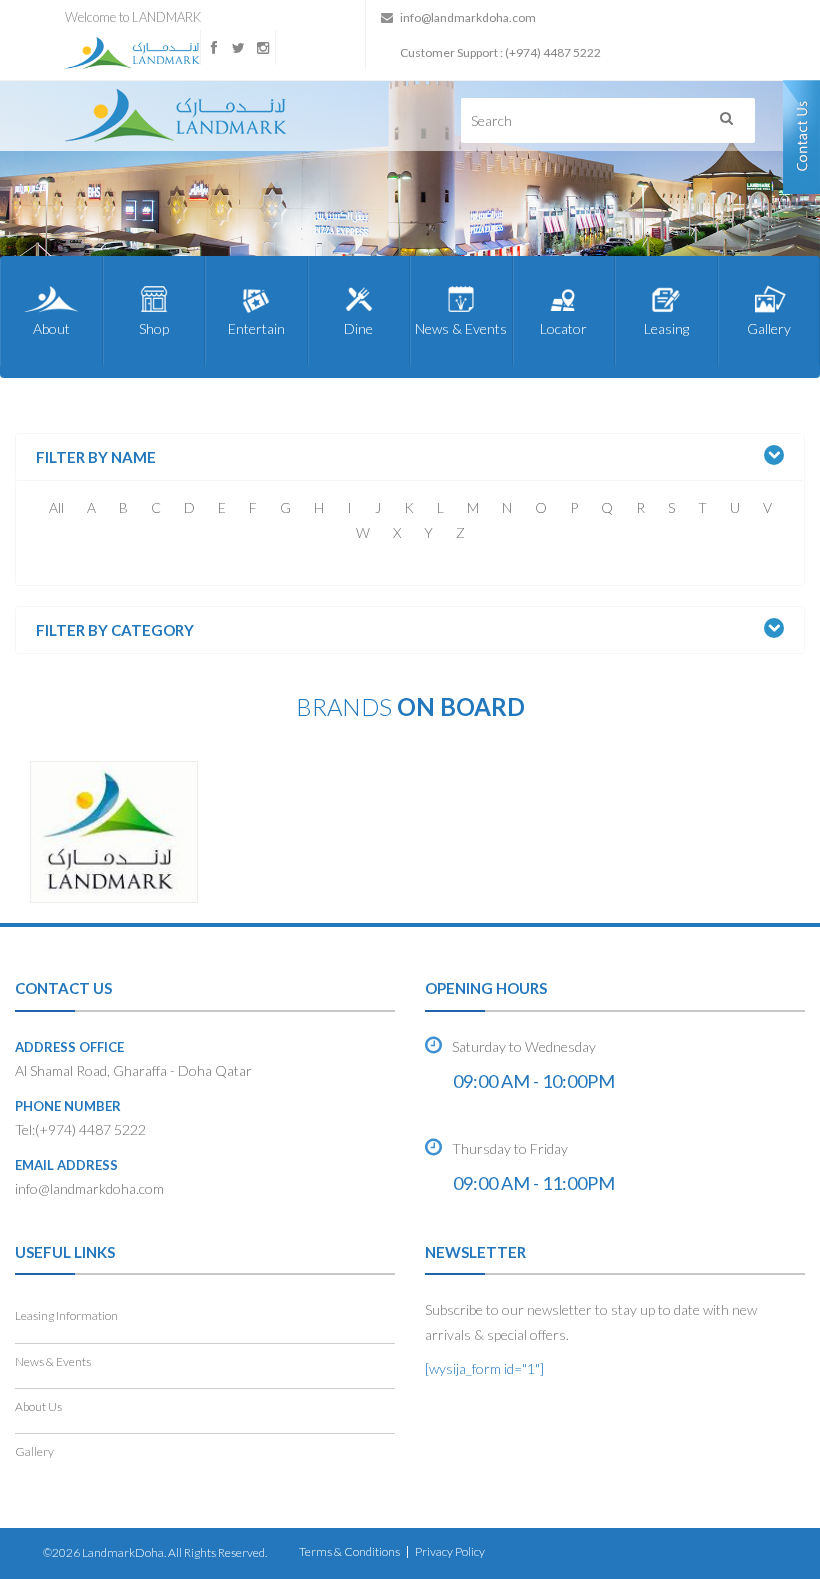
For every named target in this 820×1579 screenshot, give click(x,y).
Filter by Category (115, 630)
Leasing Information (66, 1315)
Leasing (666, 328)
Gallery (769, 328)
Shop (154, 328)
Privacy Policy (450, 1551)
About (51, 328)
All (56, 507)
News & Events (461, 328)
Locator (563, 328)
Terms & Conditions (349, 1551)
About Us (38, 1406)
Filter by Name (96, 457)
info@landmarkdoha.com (468, 17)
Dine (358, 328)
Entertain (256, 328)
